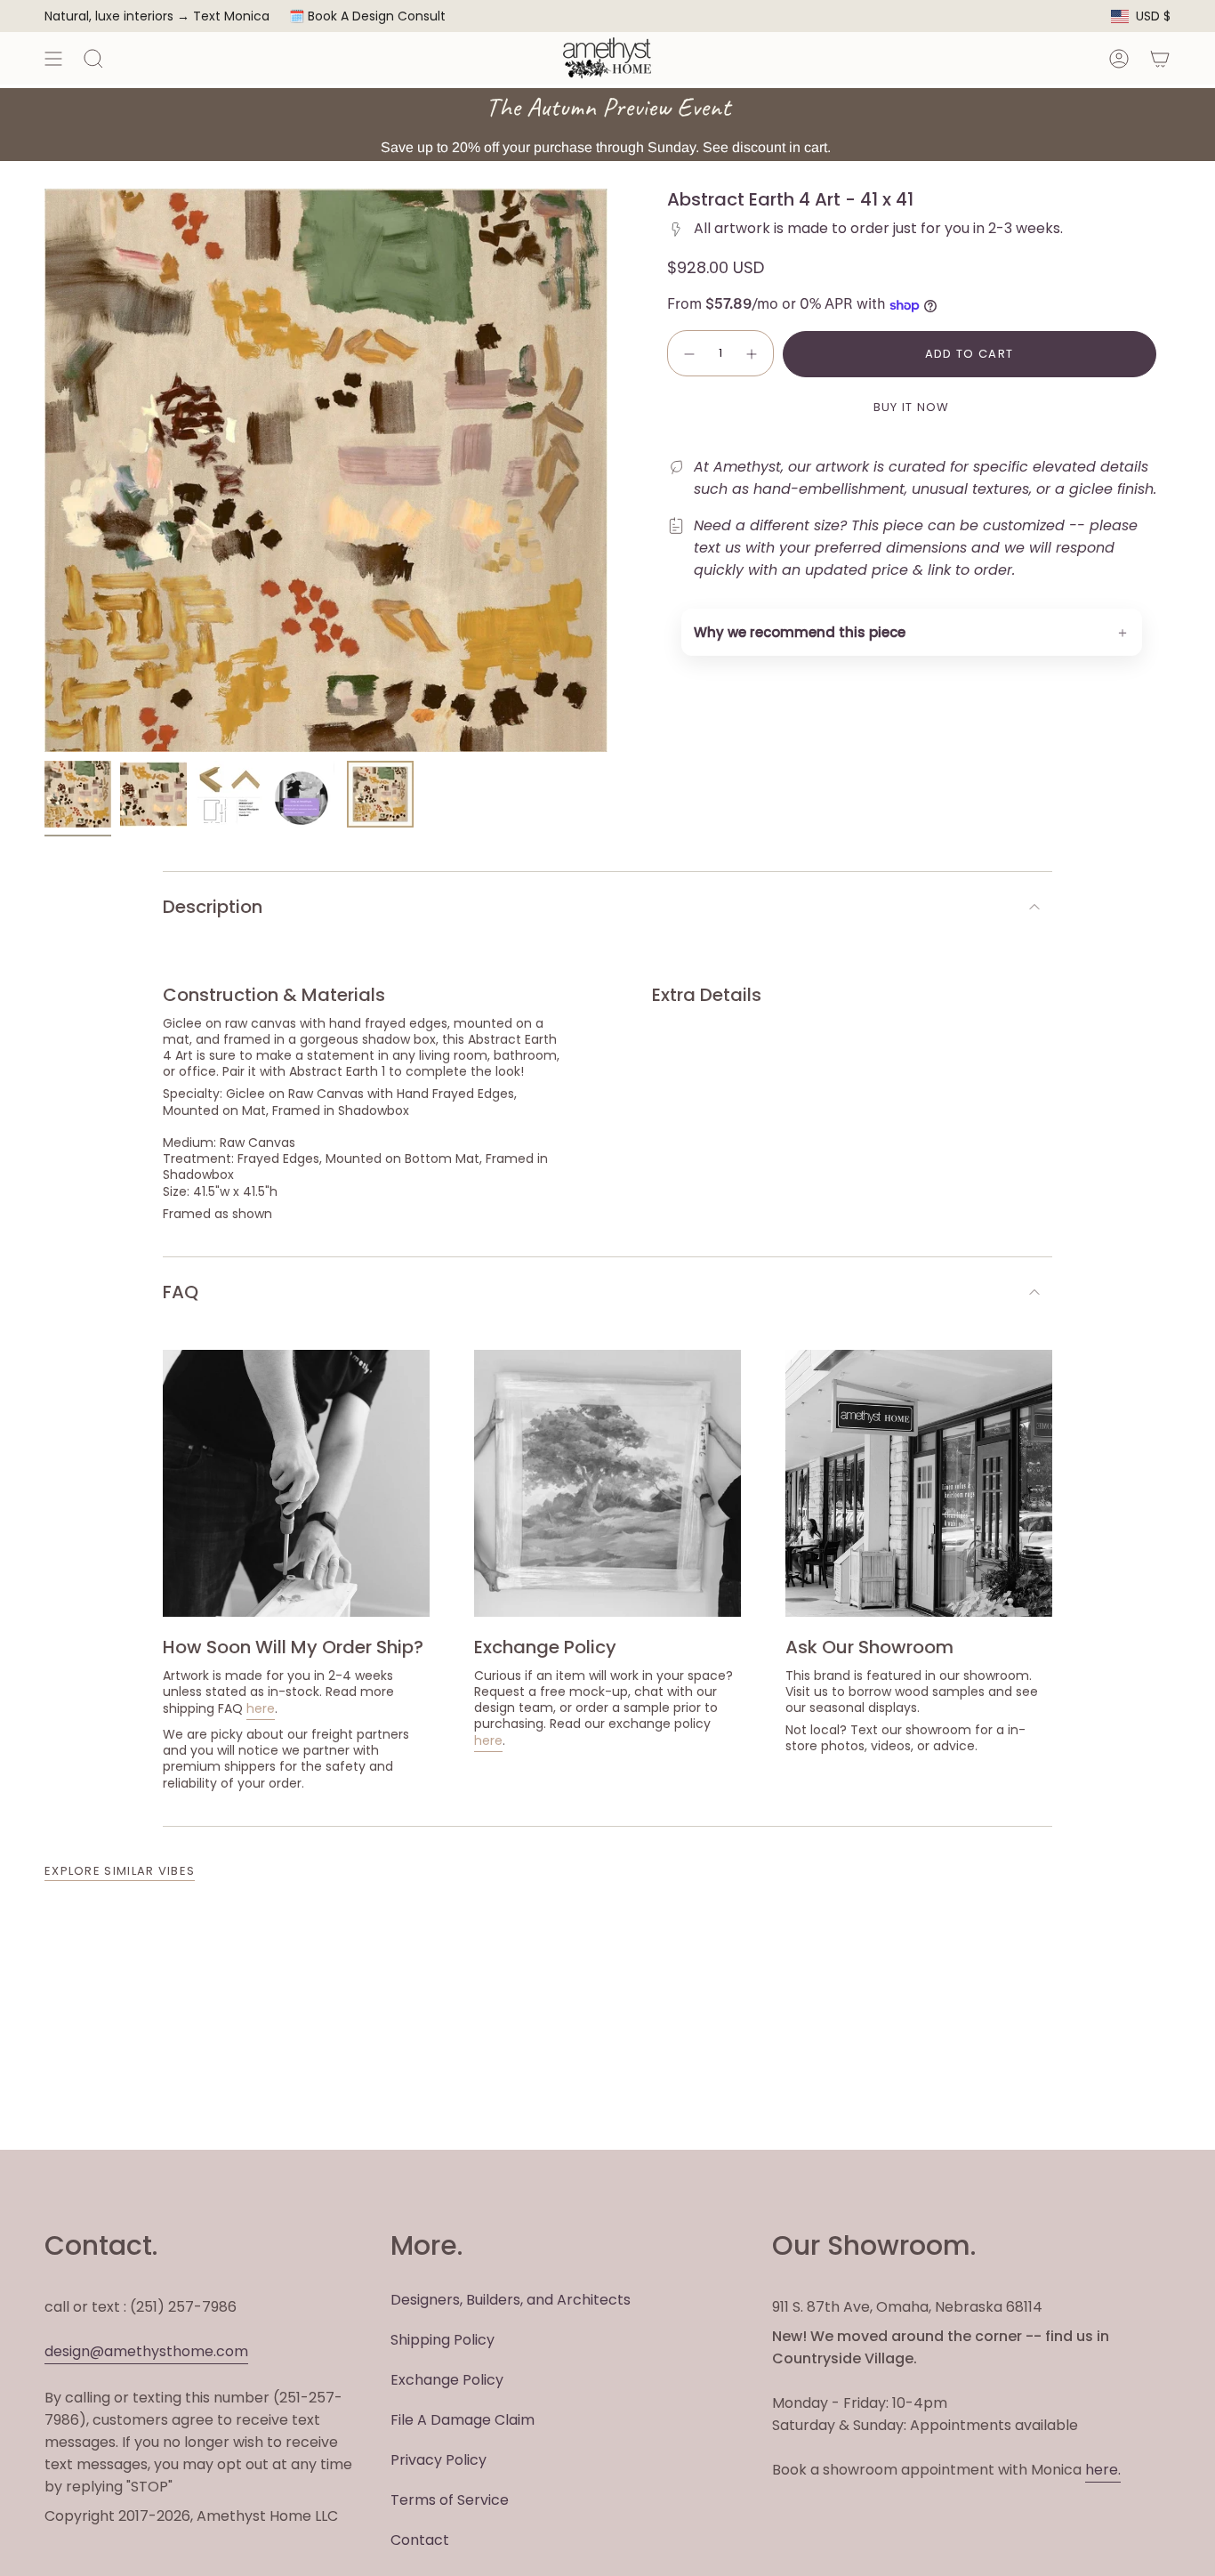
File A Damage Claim (463, 2420)
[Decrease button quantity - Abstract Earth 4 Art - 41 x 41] (688, 354)
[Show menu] (53, 58)
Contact (420, 2540)
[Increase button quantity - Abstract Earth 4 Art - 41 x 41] (752, 354)
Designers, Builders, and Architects (511, 2300)
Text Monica (231, 16)
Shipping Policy (443, 2340)
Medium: (189, 1143)
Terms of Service (450, 2500)
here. (1103, 2470)
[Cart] (1160, 58)
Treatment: (198, 1159)
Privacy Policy (439, 2460)
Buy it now (912, 407)
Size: (176, 1191)
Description (213, 907)
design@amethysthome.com (146, 2351)
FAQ (181, 1292)
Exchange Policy (447, 2380)
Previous (44, 471)
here (261, 1708)
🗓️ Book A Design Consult (367, 16)
